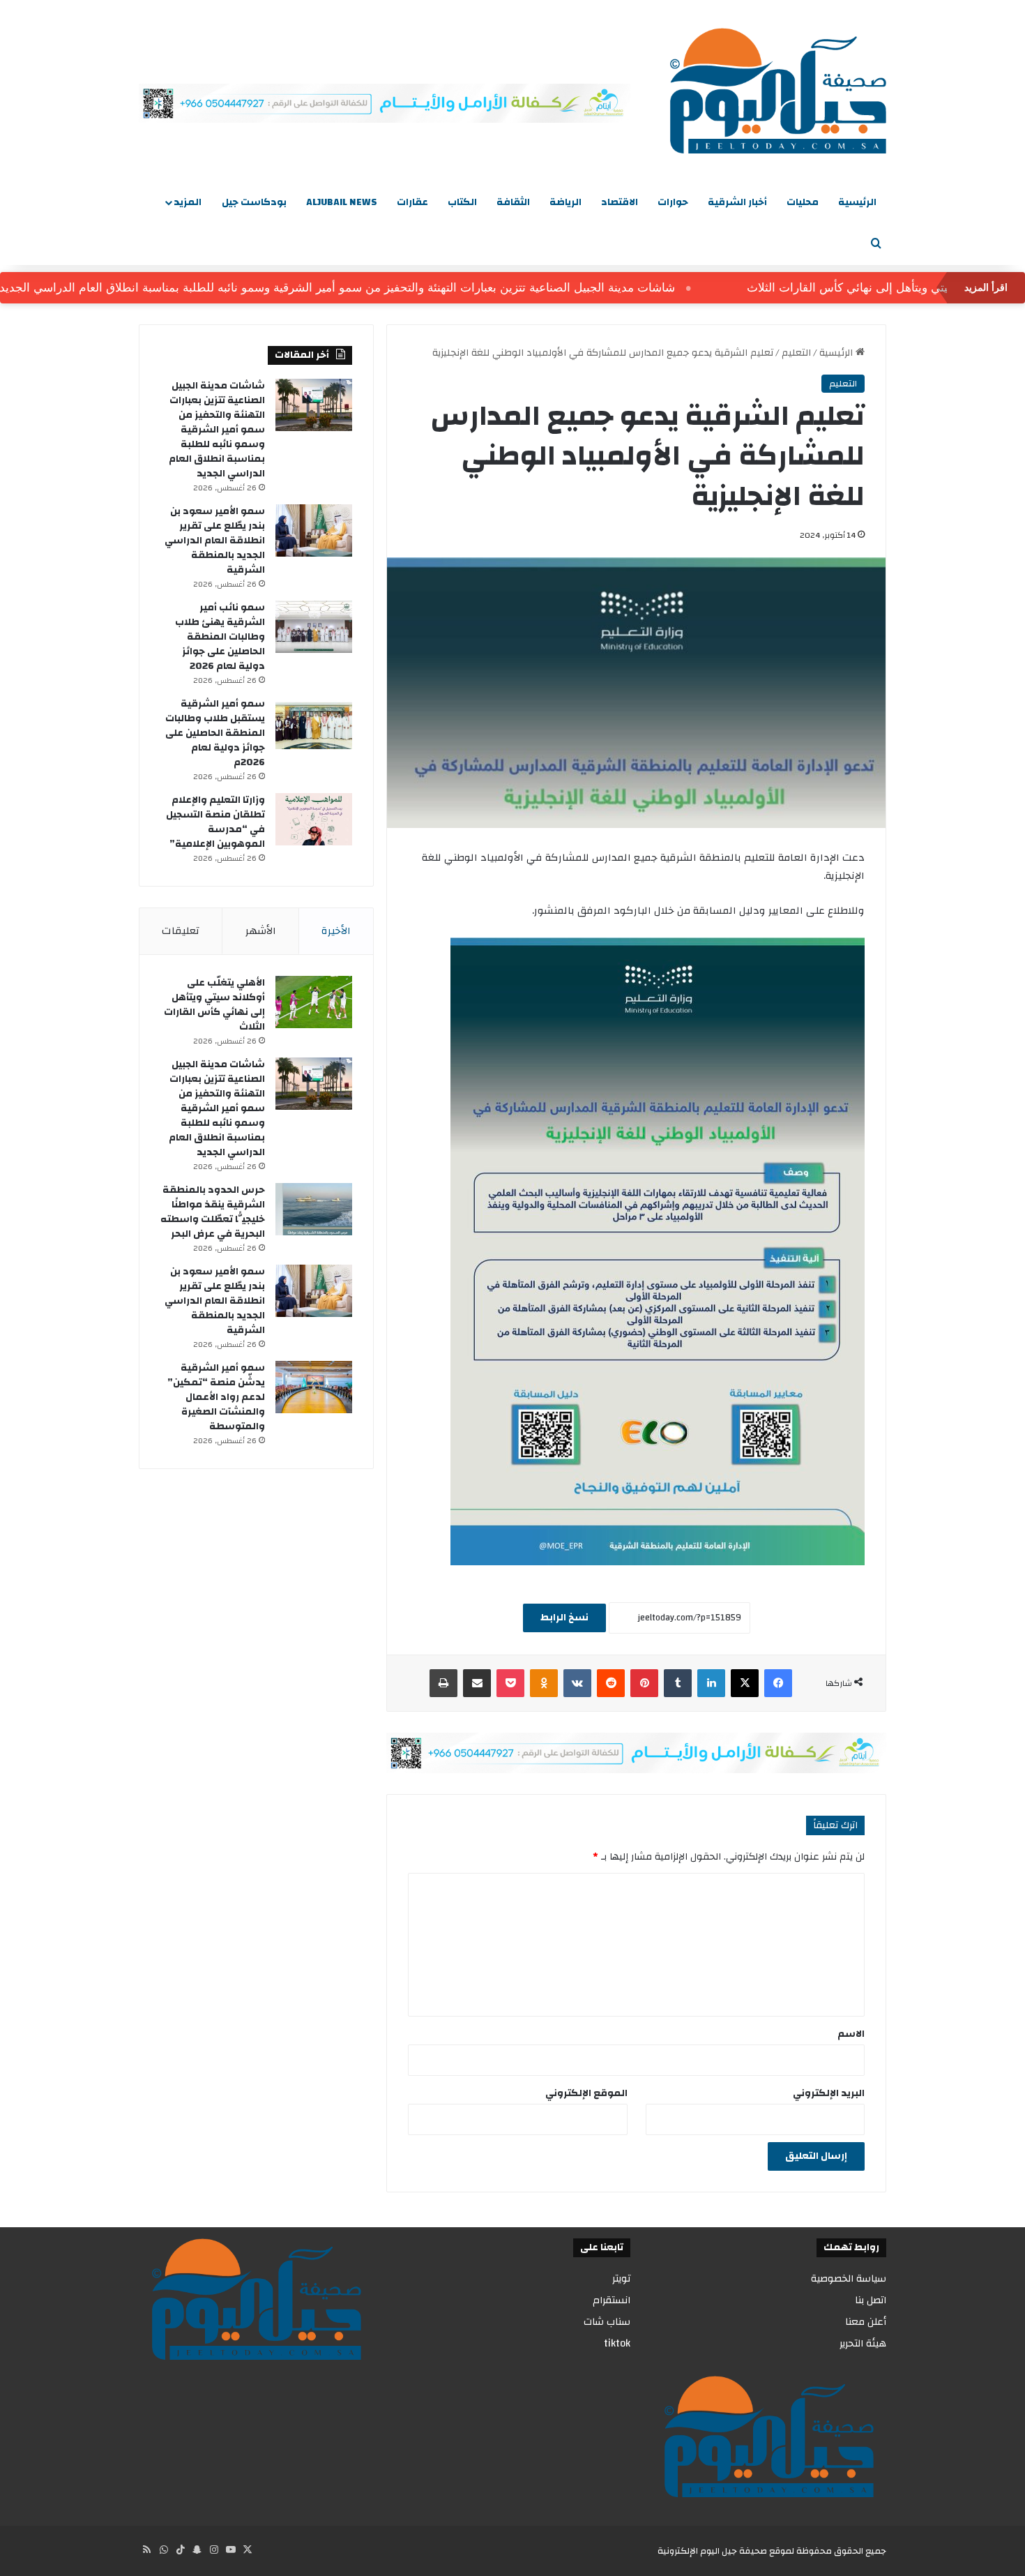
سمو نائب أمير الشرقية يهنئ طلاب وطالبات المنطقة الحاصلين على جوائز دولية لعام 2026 (220, 637)
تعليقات (181, 931)
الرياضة (565, 202)
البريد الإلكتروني (829, 2093)
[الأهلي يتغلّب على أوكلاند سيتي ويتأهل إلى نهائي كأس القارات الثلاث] (314, 1002)
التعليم (796, 353)
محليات (803, 202)
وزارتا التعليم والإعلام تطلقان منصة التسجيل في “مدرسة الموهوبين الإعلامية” (215, 822)
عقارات (412, 202)
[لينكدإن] (711, 1683)
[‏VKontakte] (577, 1683)
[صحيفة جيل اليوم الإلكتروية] (778, 91)
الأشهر (261, 931)
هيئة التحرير (863, 2343)
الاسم (851, 2034)
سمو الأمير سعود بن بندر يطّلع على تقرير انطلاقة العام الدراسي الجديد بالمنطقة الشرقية (215, 541)
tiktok (617, 2343)
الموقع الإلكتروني (586, 2093)
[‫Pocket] (510, 1683)
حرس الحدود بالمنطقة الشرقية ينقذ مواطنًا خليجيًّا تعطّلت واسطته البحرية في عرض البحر (213, 1212)
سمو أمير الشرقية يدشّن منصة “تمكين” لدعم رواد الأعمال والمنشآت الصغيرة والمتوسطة (216, 1397)
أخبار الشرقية (737, 202)
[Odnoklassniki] (544, 1683)
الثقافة (513, 202)
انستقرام (612, 2300)
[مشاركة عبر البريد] (477, 1683)
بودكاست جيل (254, 202)
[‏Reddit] (611, 1683)
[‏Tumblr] (678, 1683)
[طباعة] (443, 1683)
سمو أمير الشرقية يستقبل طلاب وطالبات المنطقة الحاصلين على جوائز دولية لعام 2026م (215, 733)
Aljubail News (342, 202)
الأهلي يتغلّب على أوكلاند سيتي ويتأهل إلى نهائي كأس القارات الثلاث (214, 1005)
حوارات (673, 202)
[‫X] (745, 1683)
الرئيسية (857, 202)
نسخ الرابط (564, 1618)
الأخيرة (336, 931)
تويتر (621, 2279)
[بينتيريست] (644, 1683)
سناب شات (607, 2322)
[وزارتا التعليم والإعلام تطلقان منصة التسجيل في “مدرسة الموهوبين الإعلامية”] (314, 819)
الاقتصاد (620, 202)
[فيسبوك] (778, 1683)
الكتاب (462, 202)
